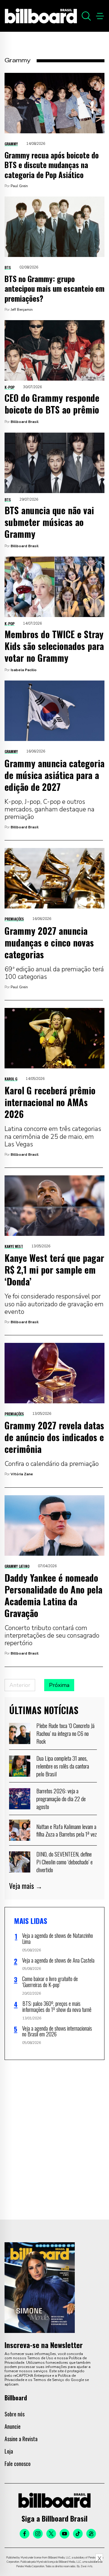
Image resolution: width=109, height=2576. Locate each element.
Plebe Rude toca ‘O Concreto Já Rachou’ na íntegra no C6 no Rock (65, 1733)
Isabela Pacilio (24, 670)
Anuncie (13, 2426)
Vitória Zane (22, 1474)
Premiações (14, 919)
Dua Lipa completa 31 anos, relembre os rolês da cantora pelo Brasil (63, 1766)
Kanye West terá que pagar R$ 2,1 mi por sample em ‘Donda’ (54, 1270)
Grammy (11, 144)
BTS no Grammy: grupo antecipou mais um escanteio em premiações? (54, 288)
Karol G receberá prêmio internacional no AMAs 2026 (50, 1102)
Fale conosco (18, 2464)
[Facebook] (25, 2534)
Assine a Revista (21, 2439)
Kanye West (14, 1246)
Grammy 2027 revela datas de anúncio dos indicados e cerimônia (54, 1437)
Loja (9, 2451)
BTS (8, 267)
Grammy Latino (17, 1566)
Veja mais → (26, 1886)
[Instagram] (38, 2534)
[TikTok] (78, 2534)
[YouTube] (64, 2534)
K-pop (10, 387)
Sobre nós (15, 2414)
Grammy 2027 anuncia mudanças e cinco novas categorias (49, 942)
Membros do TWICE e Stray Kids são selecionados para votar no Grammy (54, 646)
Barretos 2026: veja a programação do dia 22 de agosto (61, 1798)
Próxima (59, 1685)
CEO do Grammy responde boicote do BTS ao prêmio (52, 404)
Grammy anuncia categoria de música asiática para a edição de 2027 (54, 775)
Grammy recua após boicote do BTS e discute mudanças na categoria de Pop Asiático (52, 165)
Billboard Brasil (25, 422)
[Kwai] (91, 2534)
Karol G (11, 1079)
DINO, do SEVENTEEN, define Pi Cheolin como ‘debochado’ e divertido (64, 1861)
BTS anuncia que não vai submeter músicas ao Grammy (49, 522)
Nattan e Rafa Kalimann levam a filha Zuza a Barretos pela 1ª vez (67, 1830)
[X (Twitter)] (51, 2534)
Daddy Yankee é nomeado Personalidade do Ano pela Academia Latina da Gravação (53, 1595)
